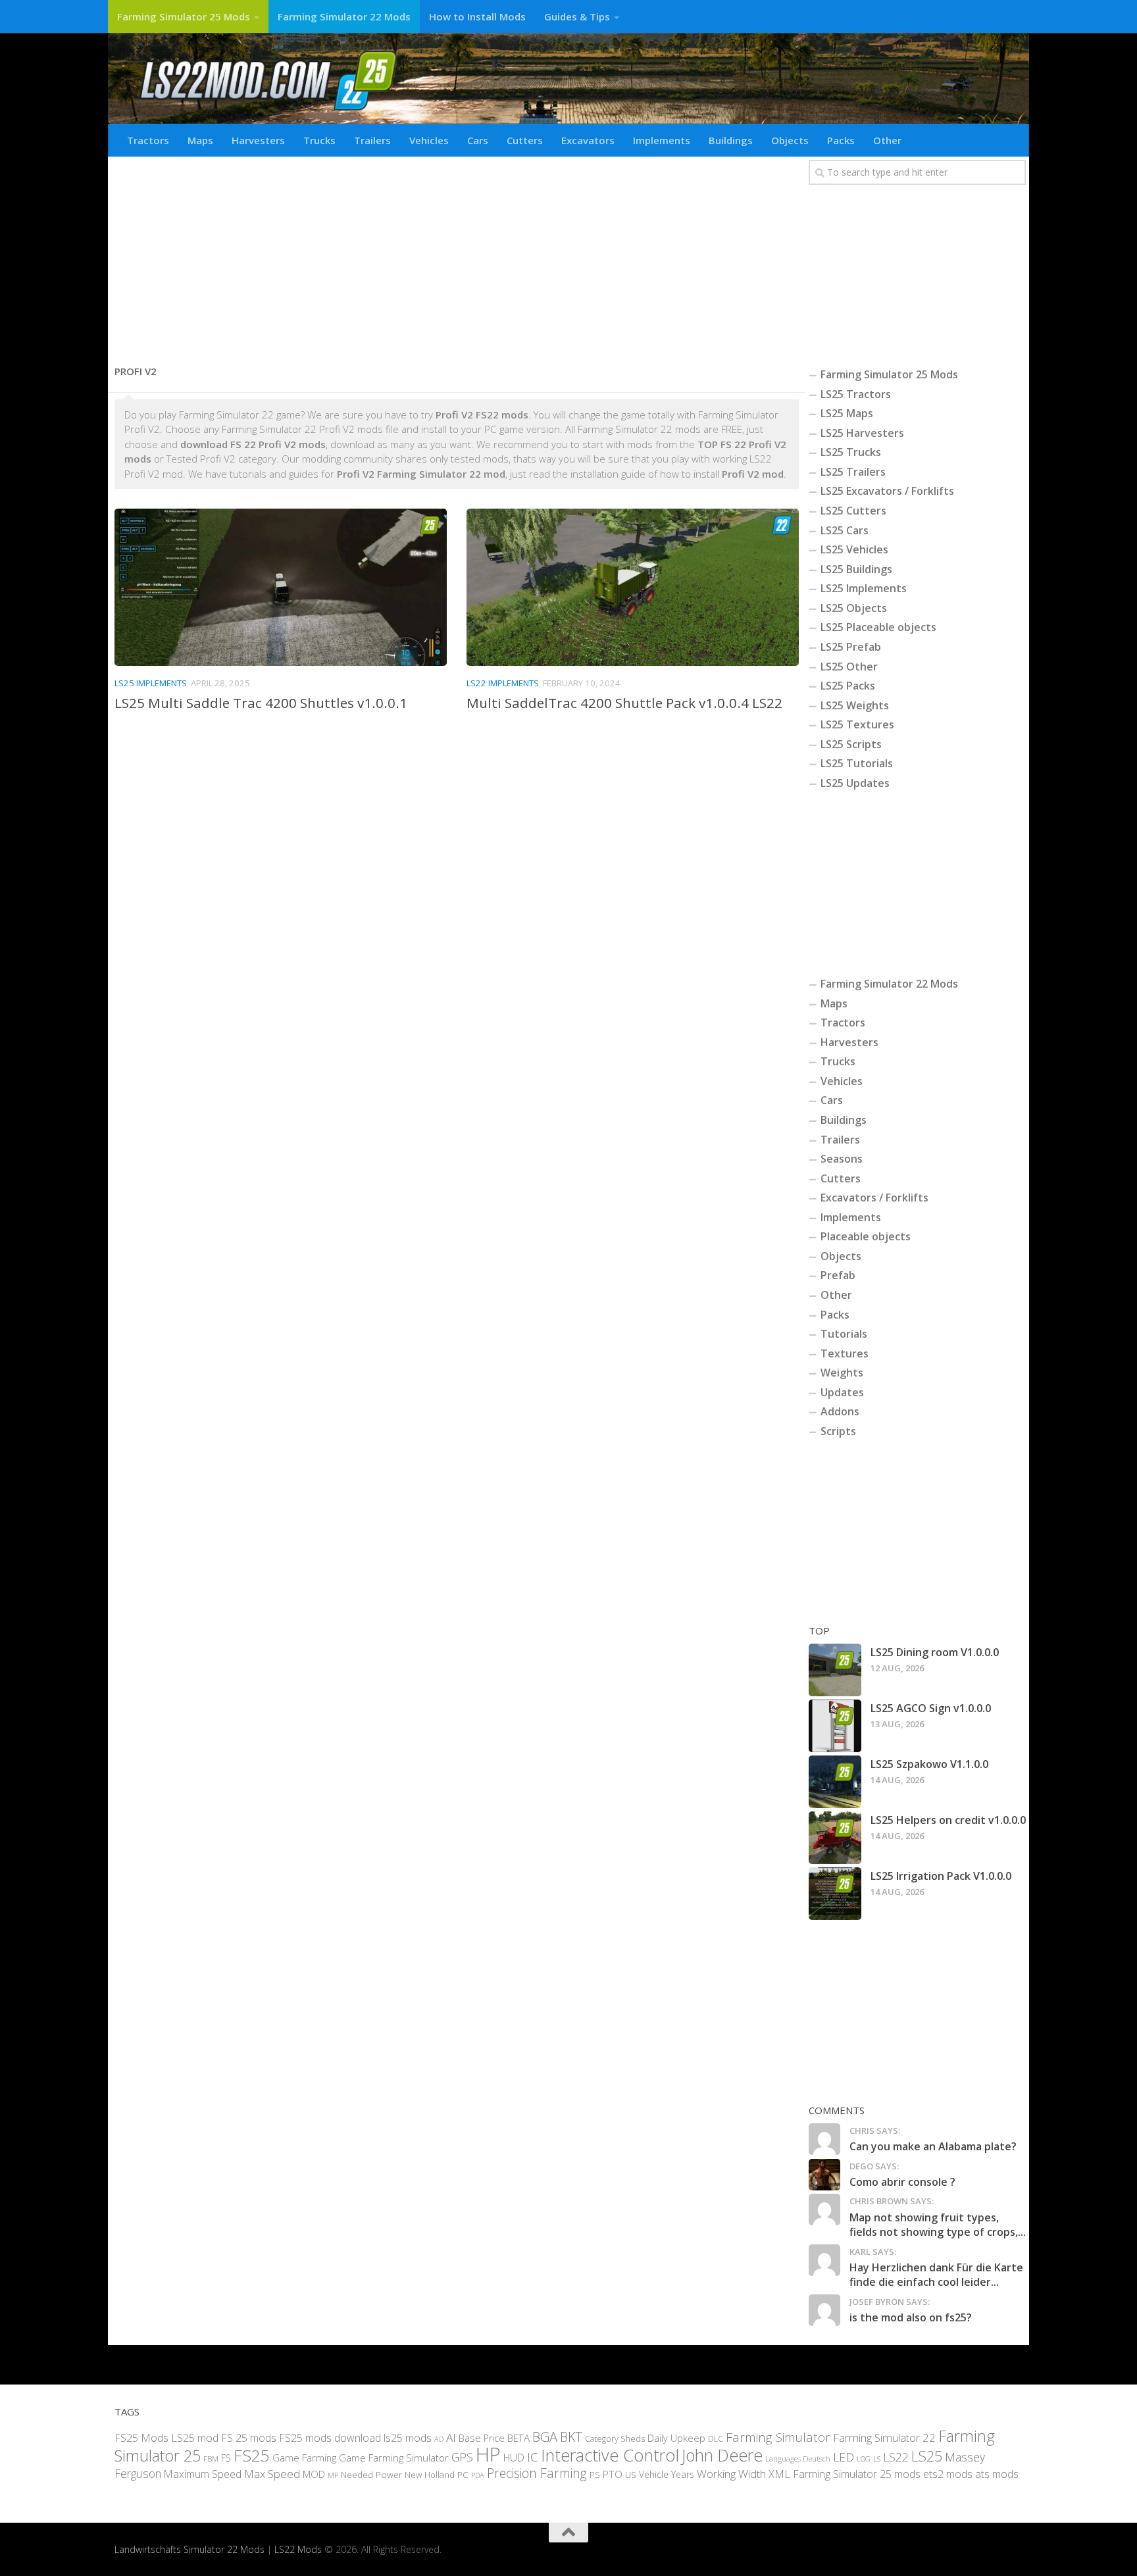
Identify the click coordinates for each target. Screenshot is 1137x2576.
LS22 (896, 2457)
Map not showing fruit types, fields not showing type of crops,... (938, 2225)
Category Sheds (615, 2439)
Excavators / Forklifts (874, 1198)
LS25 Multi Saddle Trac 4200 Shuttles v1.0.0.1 (261, 703)
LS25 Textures (857, 724)
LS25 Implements (151, 683)
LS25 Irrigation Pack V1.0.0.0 (941, 1876)
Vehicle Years (667, 2474)
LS (877, 2459)
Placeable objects (866, 1236)
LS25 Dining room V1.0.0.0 (935, 1652)
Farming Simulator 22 (884, 2437)
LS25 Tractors (856, 394)
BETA (518, 2438)
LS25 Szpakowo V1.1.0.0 (929, 1764)
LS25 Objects (854, 608)
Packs (841, 140)
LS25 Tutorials (857, 763)
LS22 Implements (503, 683)
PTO (613, 2474)
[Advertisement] (457, 255)
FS (226, 2458)
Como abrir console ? (902, 2182)
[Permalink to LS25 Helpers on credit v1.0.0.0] (835, 1838)
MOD (314, 2474)
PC (463, 2474)
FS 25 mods (249, 2438)
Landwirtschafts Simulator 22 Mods (189, 2549)
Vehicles (429, 140)
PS (595, 2475)
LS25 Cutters (853, 511)
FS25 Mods (141, 2438)
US (631, 2475)
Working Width (731, 2474)
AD (439, 2439)
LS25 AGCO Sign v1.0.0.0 (931, 1708)
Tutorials (844, 1334)
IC (533, 2457)
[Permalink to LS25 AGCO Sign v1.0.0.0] (835, 1726)
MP (333, 2475)
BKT (571, 2437)
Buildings (731, 140)
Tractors (148, 140)
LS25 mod (195, 2438)
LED (844, 2457)
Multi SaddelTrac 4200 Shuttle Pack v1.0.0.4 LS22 (624, 703)
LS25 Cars (845, 530)
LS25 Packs (848, 686)
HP (488, 2454)
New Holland (430, 2475)
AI (451, 2437)
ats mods (997, 2474)
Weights (842, 1373)
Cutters (525, 140)
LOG (864, 2459)
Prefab (838, 1275)
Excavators (588, 140)
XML (779, 2474)
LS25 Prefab (851, 647)
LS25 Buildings (856, 569)
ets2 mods (948, 2474)
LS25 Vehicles (854, 549)
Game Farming (304, 2458)
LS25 (927, 2456)
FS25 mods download (330, 2438)
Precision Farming (537, 2473)
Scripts (838, 1431)
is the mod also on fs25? (911, 2317)
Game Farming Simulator (394, 2458)
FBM (211, 2458)
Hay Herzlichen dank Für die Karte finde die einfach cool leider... (936, 2275)
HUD (514, 2458)
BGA (545, 2437)
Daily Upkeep (676, 2438)
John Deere (722, 2455)
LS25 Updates (855, 783)
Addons (840, 1411)
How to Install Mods (477, 16)
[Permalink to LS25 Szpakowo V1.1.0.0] (835, 1782)
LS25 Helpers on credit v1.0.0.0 (948, 1820)
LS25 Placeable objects (878, 627)
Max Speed (272, 2474)
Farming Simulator (778, 2437)
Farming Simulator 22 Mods (344, 16)
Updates (842, 1392)
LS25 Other (849, 667)
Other (887, 140)
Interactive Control (610, 2455)
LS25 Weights (855, 705)
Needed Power (371, 2474)
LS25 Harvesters (862, 433)
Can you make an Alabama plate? (933, 2146)
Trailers (372, 140)
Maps (200, 140)
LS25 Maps (847, 413)
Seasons (842, 1159)
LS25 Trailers (853, 472)
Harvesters (258, 140)
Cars (478, 140)
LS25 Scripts (851, 744)
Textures (845, 1353)
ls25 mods (408, 2438)
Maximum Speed (203, 2474)
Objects (790, 140)
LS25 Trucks (851, 452)
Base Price (482, 2438)
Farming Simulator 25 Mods (184, 16)
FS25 (252, 2455)
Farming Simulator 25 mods (857, 2474)
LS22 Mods (298, 2549)
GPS (462, 2457)
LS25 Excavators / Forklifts (887, 491)
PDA (478, 2475)
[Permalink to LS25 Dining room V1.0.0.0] (835, 1670)
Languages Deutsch (798, 2459)
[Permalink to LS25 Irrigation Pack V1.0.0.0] (835, 1894)
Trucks (319, 140)
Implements (662, 140)
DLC (716, 2438)
